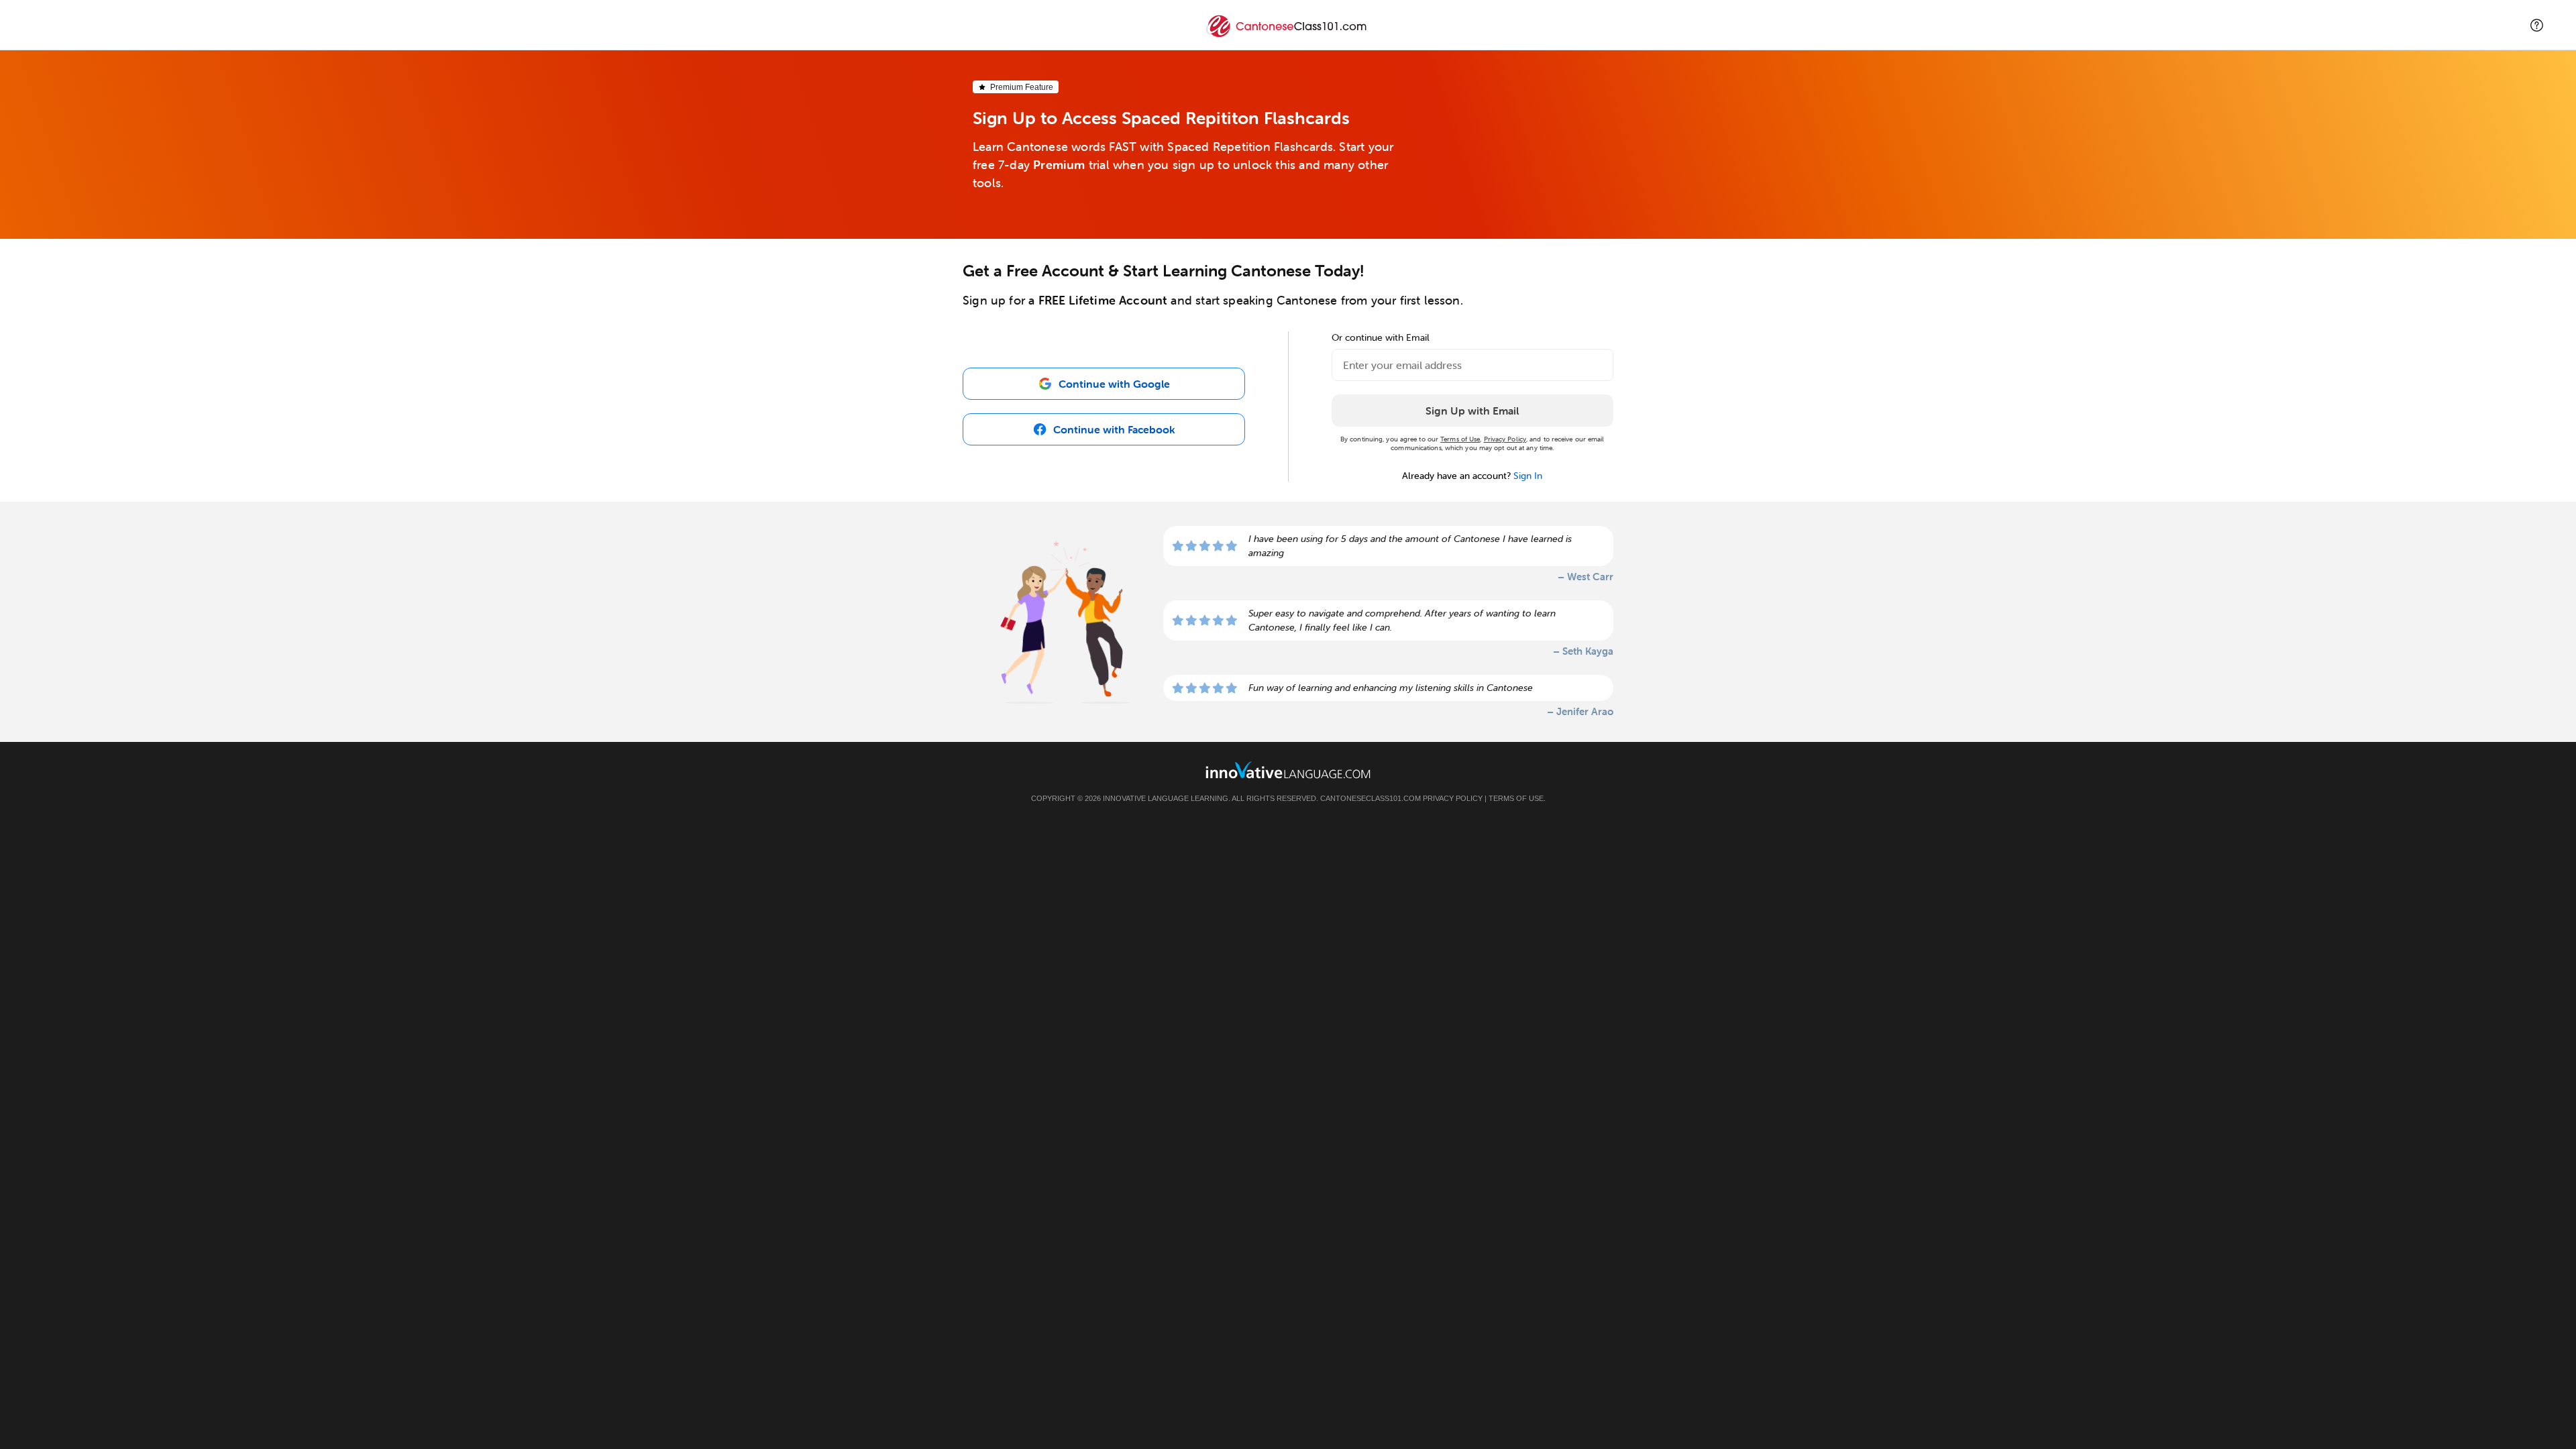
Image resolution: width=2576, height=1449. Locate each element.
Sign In (1528, 476)
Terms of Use (1460, 439)
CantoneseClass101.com (1371, 798)
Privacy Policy (1505, 439)
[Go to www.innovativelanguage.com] (1288, 770)
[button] (2537, 25)
